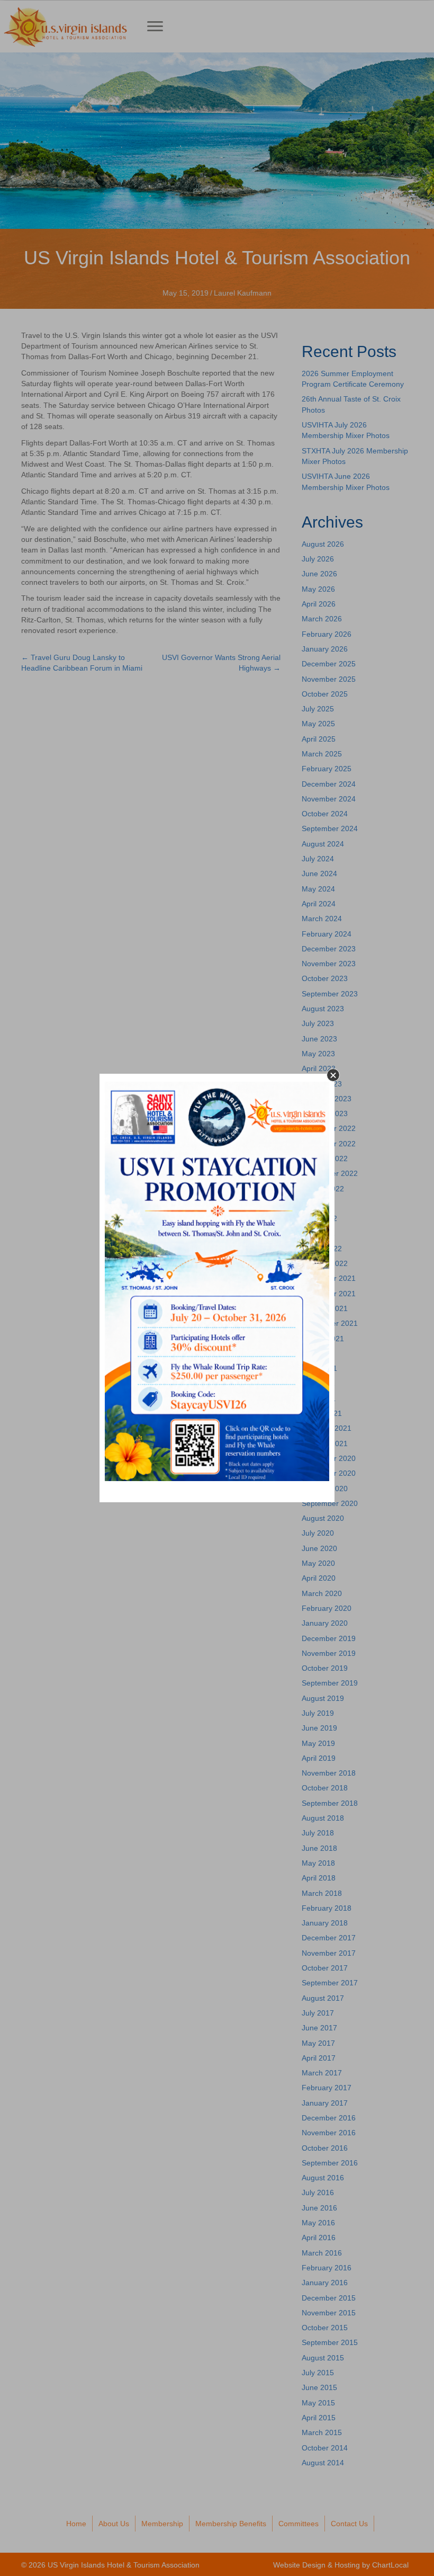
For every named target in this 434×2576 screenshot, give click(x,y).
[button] (333, 1075)
